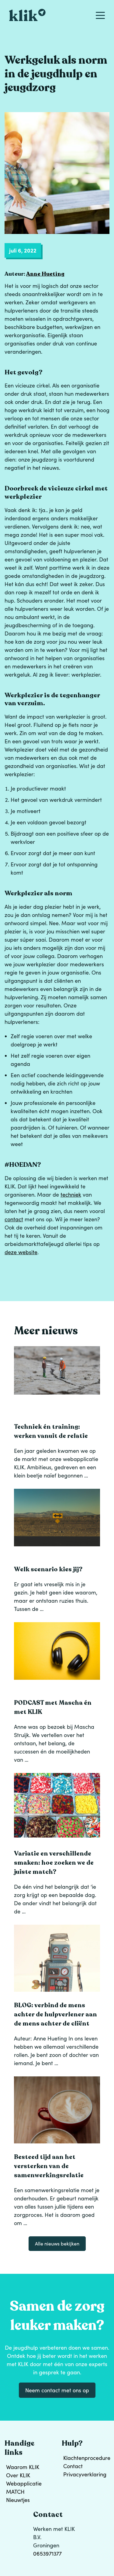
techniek (71, 1194)
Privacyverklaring (85, 2474)
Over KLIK (18, 2475)
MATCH (15, 2492)
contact (14, 1219)
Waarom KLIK (23, 2467)
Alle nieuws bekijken (57, 2243)
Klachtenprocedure (86, 2458)
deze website (21, 1252)
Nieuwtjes (18, 2500)
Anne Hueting (45, 274)
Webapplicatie (24, 2483)
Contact (73, 2466)
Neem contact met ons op (57, 2390)
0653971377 (47, 2553)
